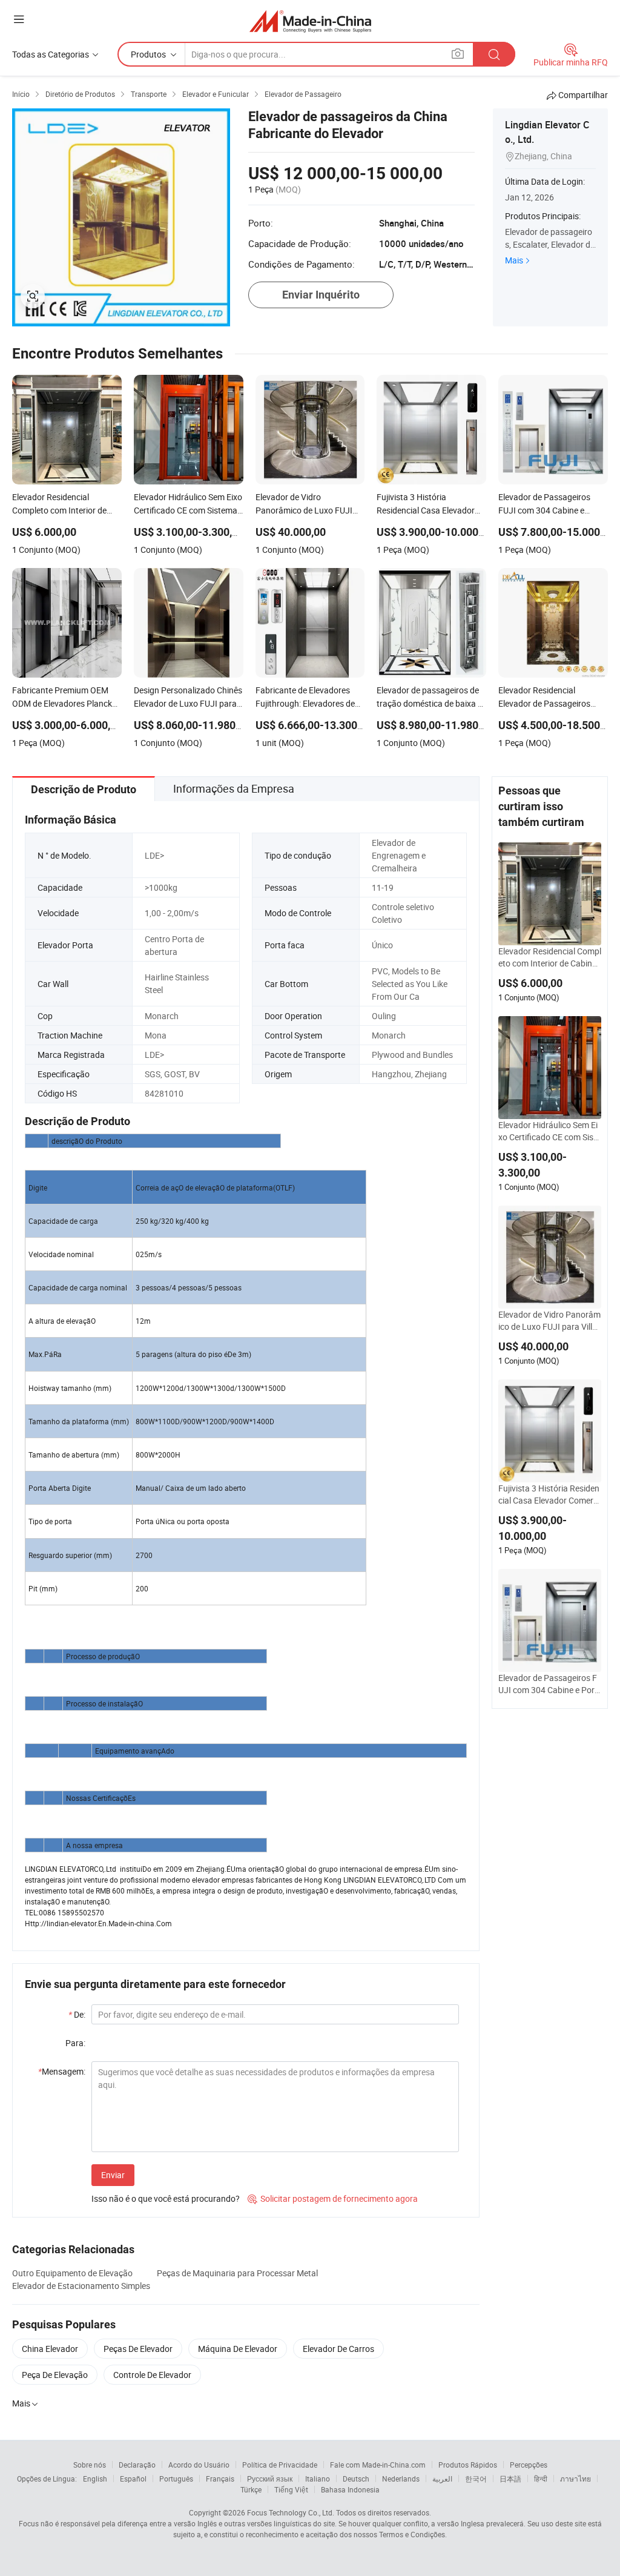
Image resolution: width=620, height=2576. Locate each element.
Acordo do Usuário (199, 2465)
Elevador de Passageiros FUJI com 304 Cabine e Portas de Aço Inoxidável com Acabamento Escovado (549, 1684)
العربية (442, 2479)
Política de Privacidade (280, 2465)
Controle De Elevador (152, 2375)
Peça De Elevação (55, 2375)
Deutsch (356, 2479)
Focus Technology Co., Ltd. (291, 2512)
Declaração (137, 2465)
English (95, 2479)
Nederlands (401, 2479)
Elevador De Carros (338, 2349)
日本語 (510, 2479)
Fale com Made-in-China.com (378, 2465)
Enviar (113, 2175)
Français (220, 2479)
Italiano (318, 2479)
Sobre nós (90, 2465)
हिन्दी (541, 2479)
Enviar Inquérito (321, 295)
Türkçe (251, 2489)
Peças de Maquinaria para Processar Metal (237, 2273)
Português (176, 2479)
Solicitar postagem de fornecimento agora (333, 2198)
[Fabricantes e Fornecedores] (310, 21)
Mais (514, 260)
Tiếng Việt (291, 2489)
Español (133, 2479)
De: (77, 2014)
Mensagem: (62, 2071)
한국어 (476, 2479)
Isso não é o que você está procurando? (166, 2198)
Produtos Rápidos (468, 2465)
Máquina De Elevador (238, 2349)
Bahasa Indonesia (350, 2489)
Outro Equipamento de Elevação (72, 2273)
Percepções (529, 2465)
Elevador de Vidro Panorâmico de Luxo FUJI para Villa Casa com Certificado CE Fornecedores (549, 1321)
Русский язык (270, 2479)
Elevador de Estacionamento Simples (81, 2286)
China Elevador (50, 2349)
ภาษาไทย (575, 2479)
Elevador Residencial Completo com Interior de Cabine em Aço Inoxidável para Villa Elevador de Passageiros (550, 957)
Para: (75, 2043)
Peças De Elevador (138, 2349)
